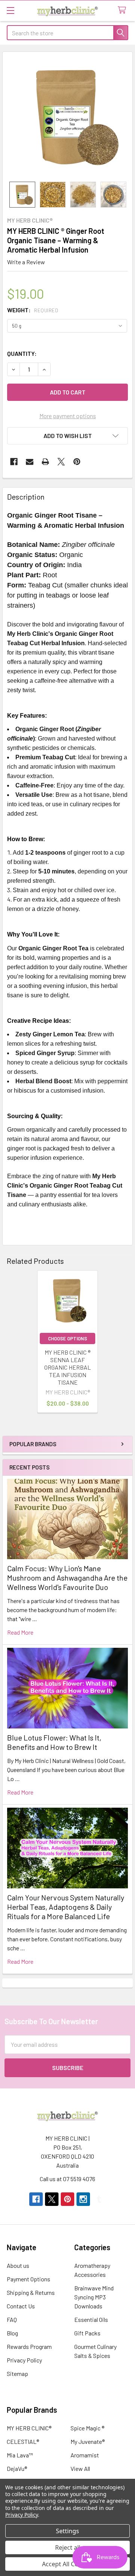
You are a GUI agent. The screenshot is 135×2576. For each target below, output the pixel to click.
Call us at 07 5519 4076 (67, 2179)
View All (80, 2468)
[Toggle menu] (10, 10)
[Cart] (124, 10)
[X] (61, 462)
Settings (67, 2531)
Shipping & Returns (31, 2292)
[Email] (30, 462)
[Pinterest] (77, 462)
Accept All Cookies (68, 2564)
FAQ (12, 2319)
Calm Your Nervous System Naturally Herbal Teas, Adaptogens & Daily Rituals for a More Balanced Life (66, 1907)
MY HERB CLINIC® (29, 2428)
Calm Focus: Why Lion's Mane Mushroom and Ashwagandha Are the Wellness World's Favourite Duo (67, 1578)
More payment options (68, 416)
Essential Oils (91, 2319)
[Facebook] (14, 462)
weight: (33, 310)
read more (20, 1632)
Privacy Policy (24, 2360)
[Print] (45, 462)
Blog (12, 2333)
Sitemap (17, 2374)
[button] (67, 436)
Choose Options (67, 1338)
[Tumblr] (99, 2199)
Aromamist (85, 2455)
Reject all (68, 2547)
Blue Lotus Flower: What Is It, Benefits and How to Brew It (54, 1742)
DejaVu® (17, 2468)
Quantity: (22, 353)
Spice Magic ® (87, 2428)
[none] (67, 117)
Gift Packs (87, 2333)
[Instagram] (83, 2199)
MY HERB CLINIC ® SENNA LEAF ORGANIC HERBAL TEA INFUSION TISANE (67, 1367)
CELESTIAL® (23, 2441)
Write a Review (26, 262)
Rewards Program (29, 2346)
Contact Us (21, 2306)
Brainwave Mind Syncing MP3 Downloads (94, 2297)
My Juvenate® (88, 2441)
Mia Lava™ (20, 2455)
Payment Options (28, 2279)
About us (18, 2265)
